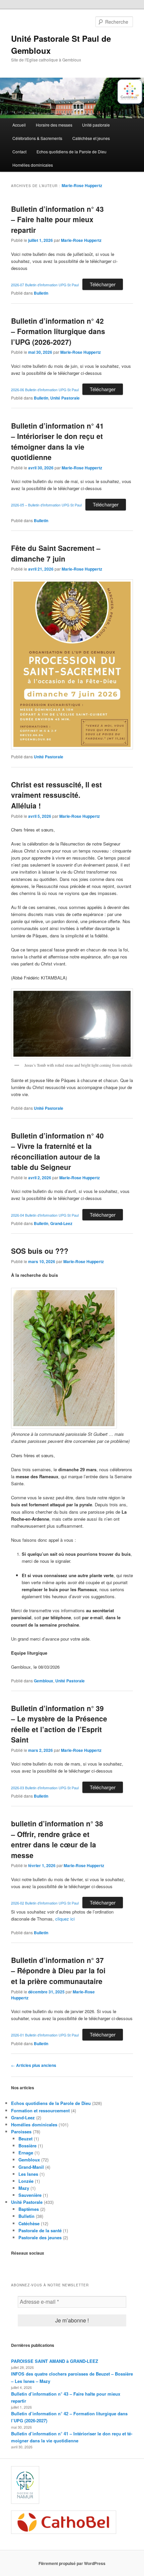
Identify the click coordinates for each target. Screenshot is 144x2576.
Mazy (24, 2188)
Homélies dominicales (33, 165)
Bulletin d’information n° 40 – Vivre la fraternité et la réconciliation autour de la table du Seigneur (57, 1151)
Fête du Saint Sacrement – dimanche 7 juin (56, 553)
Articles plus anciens (34, 2065)
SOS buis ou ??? (40, 1251)
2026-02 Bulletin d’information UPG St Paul (45, 1903)
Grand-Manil (31, 2167)
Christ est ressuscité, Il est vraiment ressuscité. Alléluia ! (56, 795)
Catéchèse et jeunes (91, 138)
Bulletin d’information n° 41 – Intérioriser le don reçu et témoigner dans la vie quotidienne (57, 441)
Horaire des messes (54, 125)
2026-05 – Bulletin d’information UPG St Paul (46, 505)
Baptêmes (29, 2209)
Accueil (19, 125)
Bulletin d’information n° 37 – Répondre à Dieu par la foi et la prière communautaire (58, 1971)
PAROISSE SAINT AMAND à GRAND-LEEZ (55, 2361)
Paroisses (21, 2132)
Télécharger (103, 284)
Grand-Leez (61, 1223)
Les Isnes (28, 2174)
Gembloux (44, 1681)
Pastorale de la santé (40, 2230)
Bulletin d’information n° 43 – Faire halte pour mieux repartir (57, 219)
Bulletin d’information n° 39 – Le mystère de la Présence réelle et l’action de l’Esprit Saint (59, 1724)
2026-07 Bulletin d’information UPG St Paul (45, 285)
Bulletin (41, 293)
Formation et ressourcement (40, 2110)
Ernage (26, 2153)
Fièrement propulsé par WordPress (72, 2563)
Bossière (27, 2146)
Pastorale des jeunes (40, 2237)
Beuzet (25, 2139)
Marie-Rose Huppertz (82, 185)
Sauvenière (30, 2195)
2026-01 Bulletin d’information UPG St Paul (45, 2035)
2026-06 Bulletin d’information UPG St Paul (45, 390)
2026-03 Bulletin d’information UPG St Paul (45, 1788)
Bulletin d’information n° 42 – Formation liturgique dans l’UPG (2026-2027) (58, 331)
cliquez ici (65, 1919)
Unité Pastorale (65, 398)
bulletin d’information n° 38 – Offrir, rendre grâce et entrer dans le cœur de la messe (57, 1839)
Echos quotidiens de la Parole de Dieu (71, 151)
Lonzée (26, 2181)
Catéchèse (29, 2223)
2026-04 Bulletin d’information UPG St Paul (45, 1215)
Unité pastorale (96, 125)
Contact (19, 151)
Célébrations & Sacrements (37, 138)
